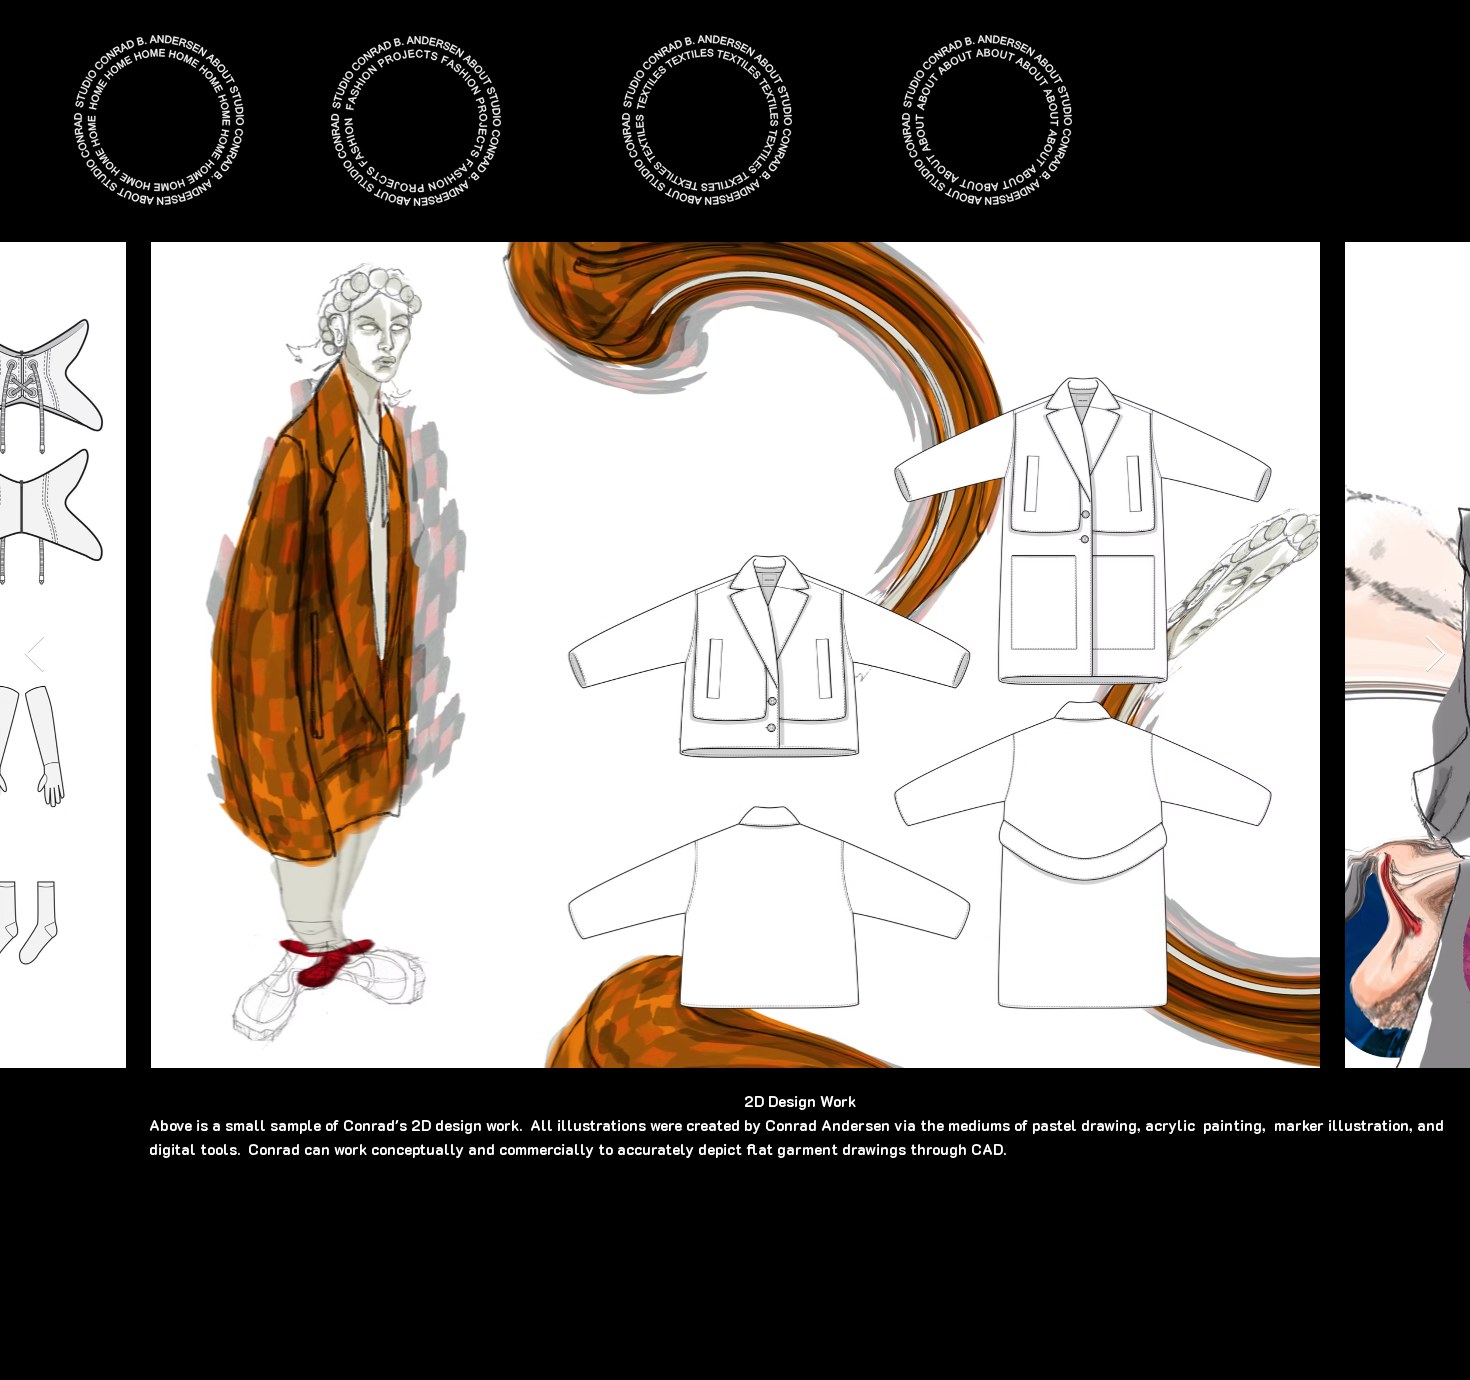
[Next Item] (1435, 654)
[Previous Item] (34, 654)
